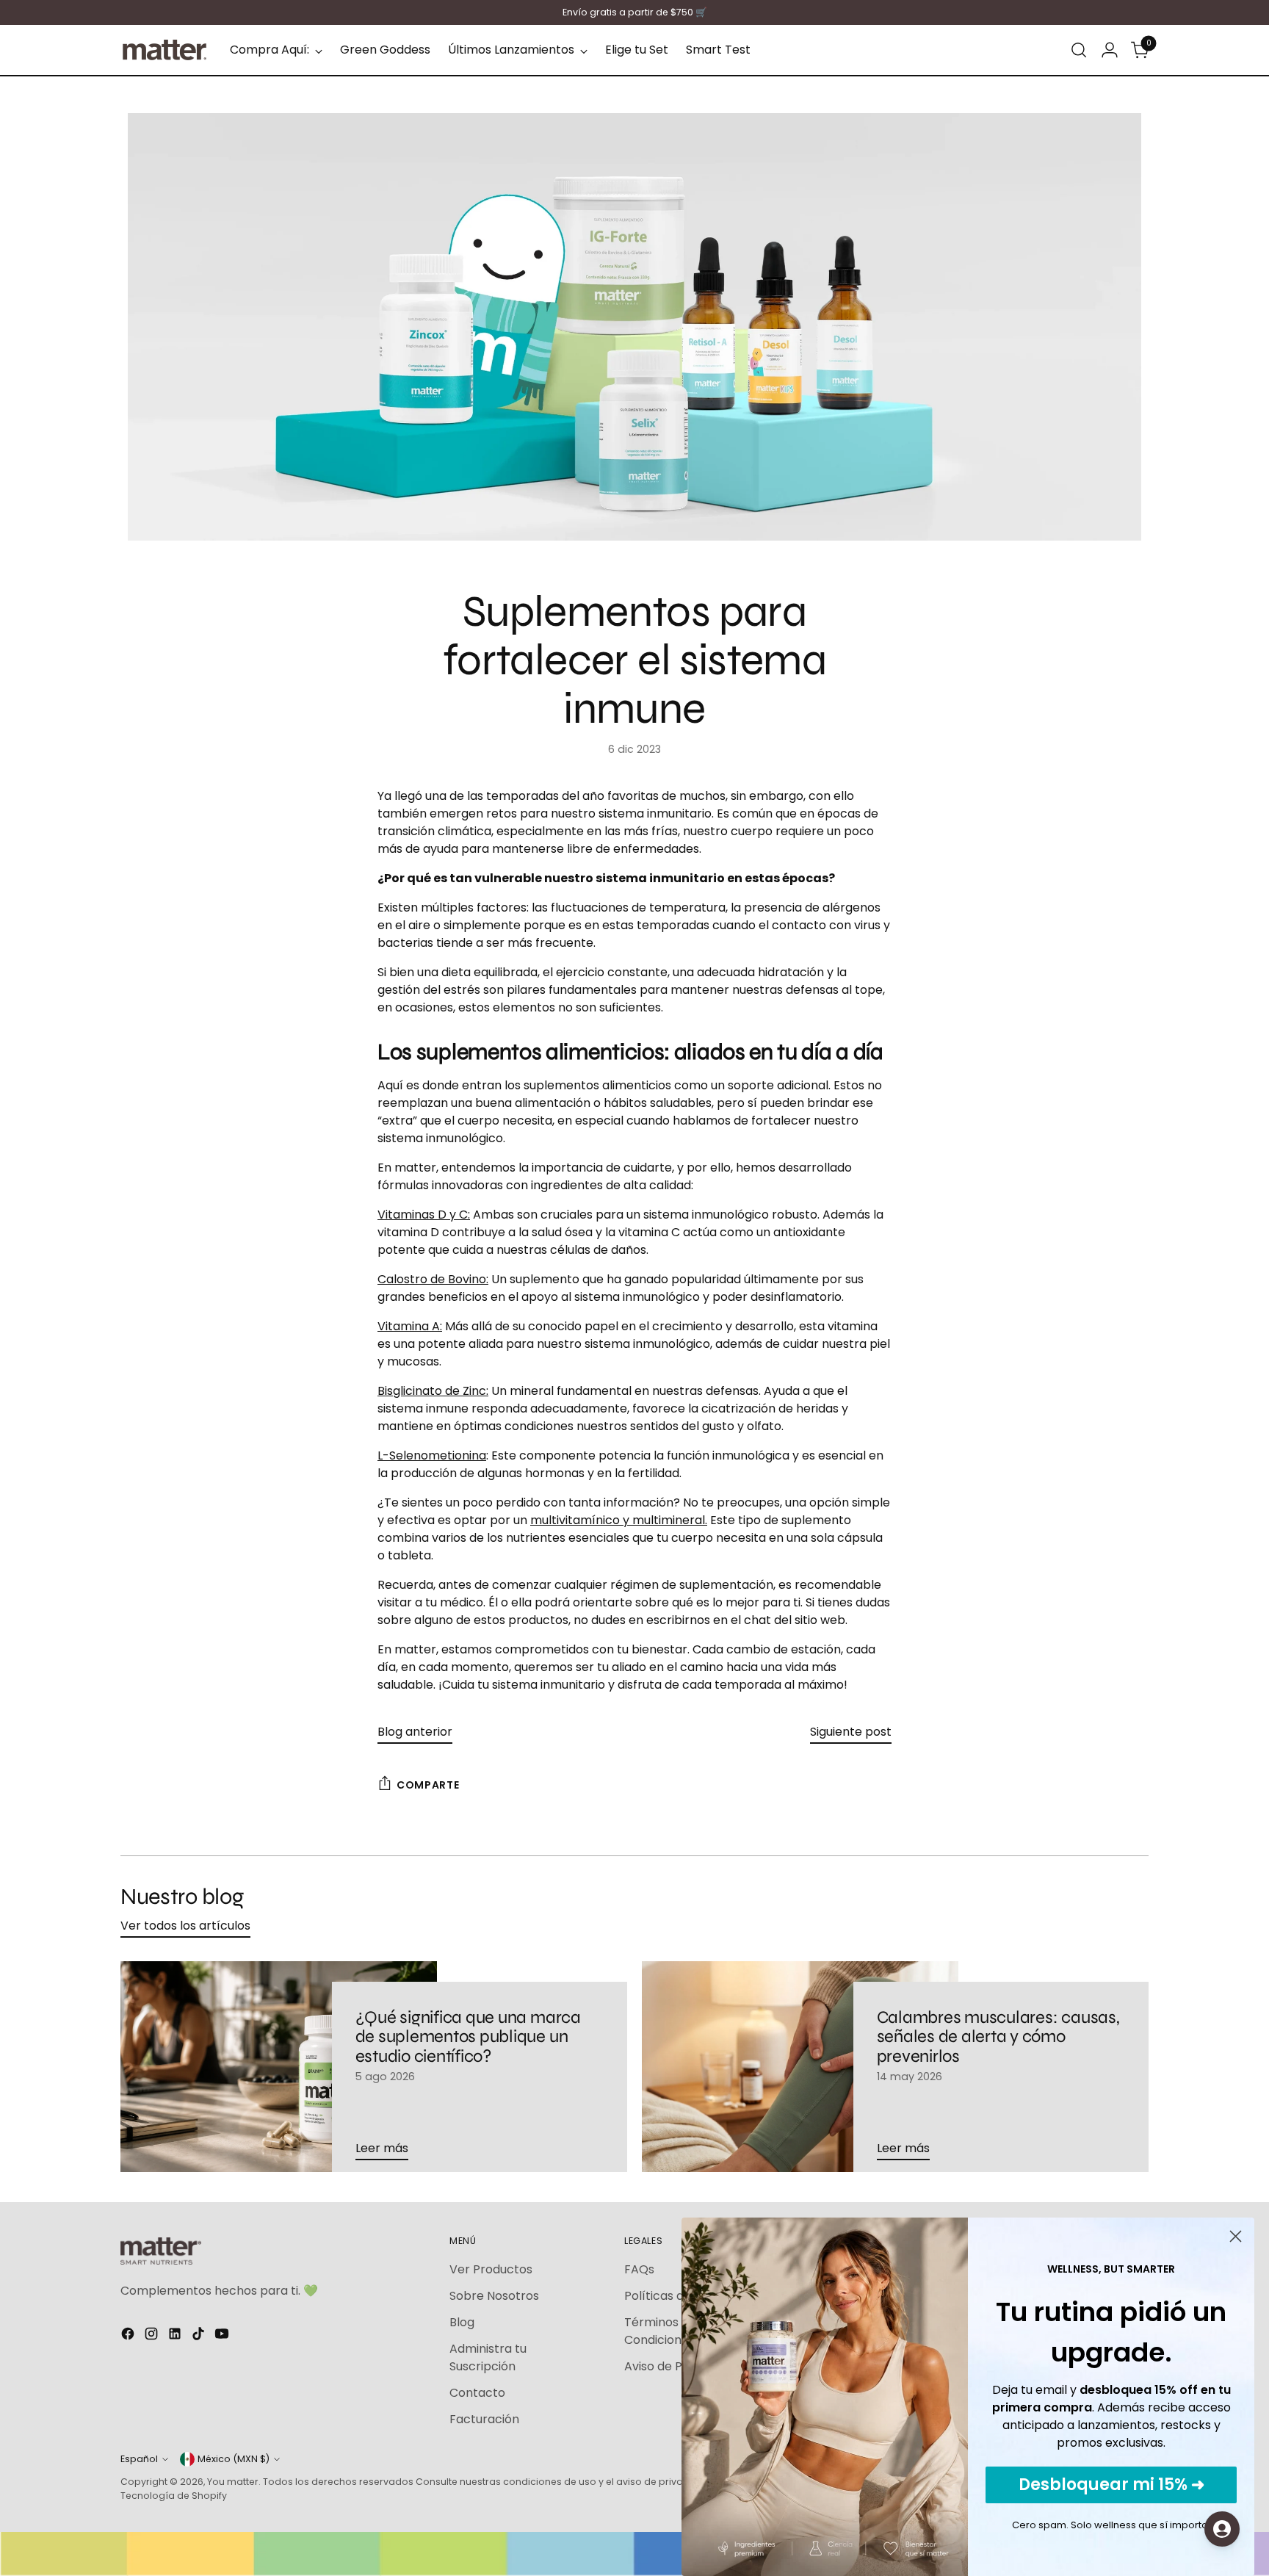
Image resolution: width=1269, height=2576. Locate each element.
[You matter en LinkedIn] (176, 2336)
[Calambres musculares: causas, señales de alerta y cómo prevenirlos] (800, 2067)
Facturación (484, 2419)
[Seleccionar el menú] (1079, 50)
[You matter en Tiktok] (200, 2336)
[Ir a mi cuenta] (1110, 50)
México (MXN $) (234, 2459)
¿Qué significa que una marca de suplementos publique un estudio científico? (468, 2037)
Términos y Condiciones (659, 2331)
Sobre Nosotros (494, 2296)
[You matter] (164, 50)
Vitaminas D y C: (424, 1215)
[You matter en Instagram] (153, 2336)
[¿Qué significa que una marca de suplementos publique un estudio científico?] (279, 2067)
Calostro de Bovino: (433, 1279)
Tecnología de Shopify (174, 2496)
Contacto (477, 2393)
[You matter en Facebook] (129, 2336)
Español (139, 2459)
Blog (462, 2322)
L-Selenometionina (432, 1455)
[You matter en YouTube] (223, 2336)
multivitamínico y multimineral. (619, 1520)
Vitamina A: (410, 1326)
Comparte (428, 1785)
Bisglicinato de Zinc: (433, 1391)
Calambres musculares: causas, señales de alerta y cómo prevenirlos (998, 2037)
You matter (233, 2482)
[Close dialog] (1236, 2236)
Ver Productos (491, 2269)
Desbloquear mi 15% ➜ (1111, 2485)
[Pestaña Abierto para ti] (1222, 2529)
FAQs (639, 2269)
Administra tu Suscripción (488, 2357)
